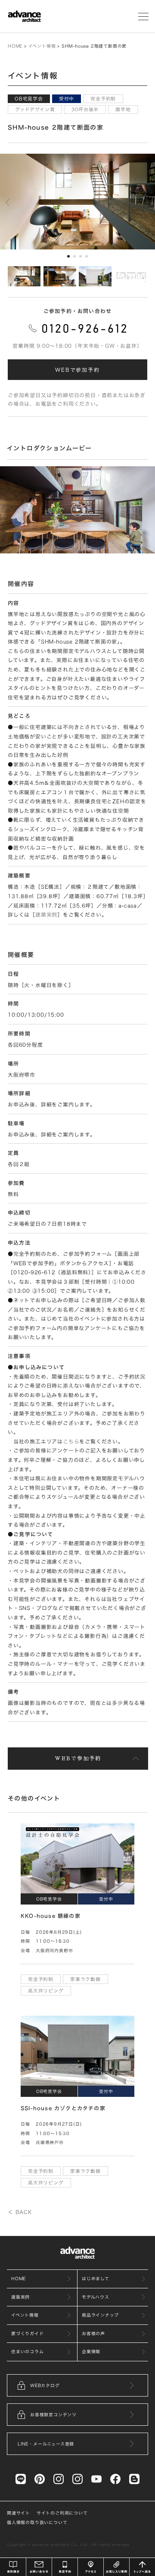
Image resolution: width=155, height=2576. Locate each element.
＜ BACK (20, 2212)
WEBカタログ (45, 2385)
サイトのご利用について (62, 2513)
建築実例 (46, 914)
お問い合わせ (39, 2567)
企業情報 (91, 2351)
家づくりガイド (28, 2333)
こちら (71, 1441)
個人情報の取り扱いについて (37, 2522)
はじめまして (96, 2278)
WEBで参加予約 (77, 370)
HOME (15, 46)
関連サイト (19, 2513)
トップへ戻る (142, 2567)
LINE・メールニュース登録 (46, 2444)
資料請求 (13, 2567)
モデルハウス (96, 2297)
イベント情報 (42, 46)
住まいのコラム (28, 2351)
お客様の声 (93, 2333)
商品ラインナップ (100, 2315)
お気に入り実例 (116, 2567)
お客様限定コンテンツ (53, 2415)
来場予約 (65, 2567)
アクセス (91, 2567)
